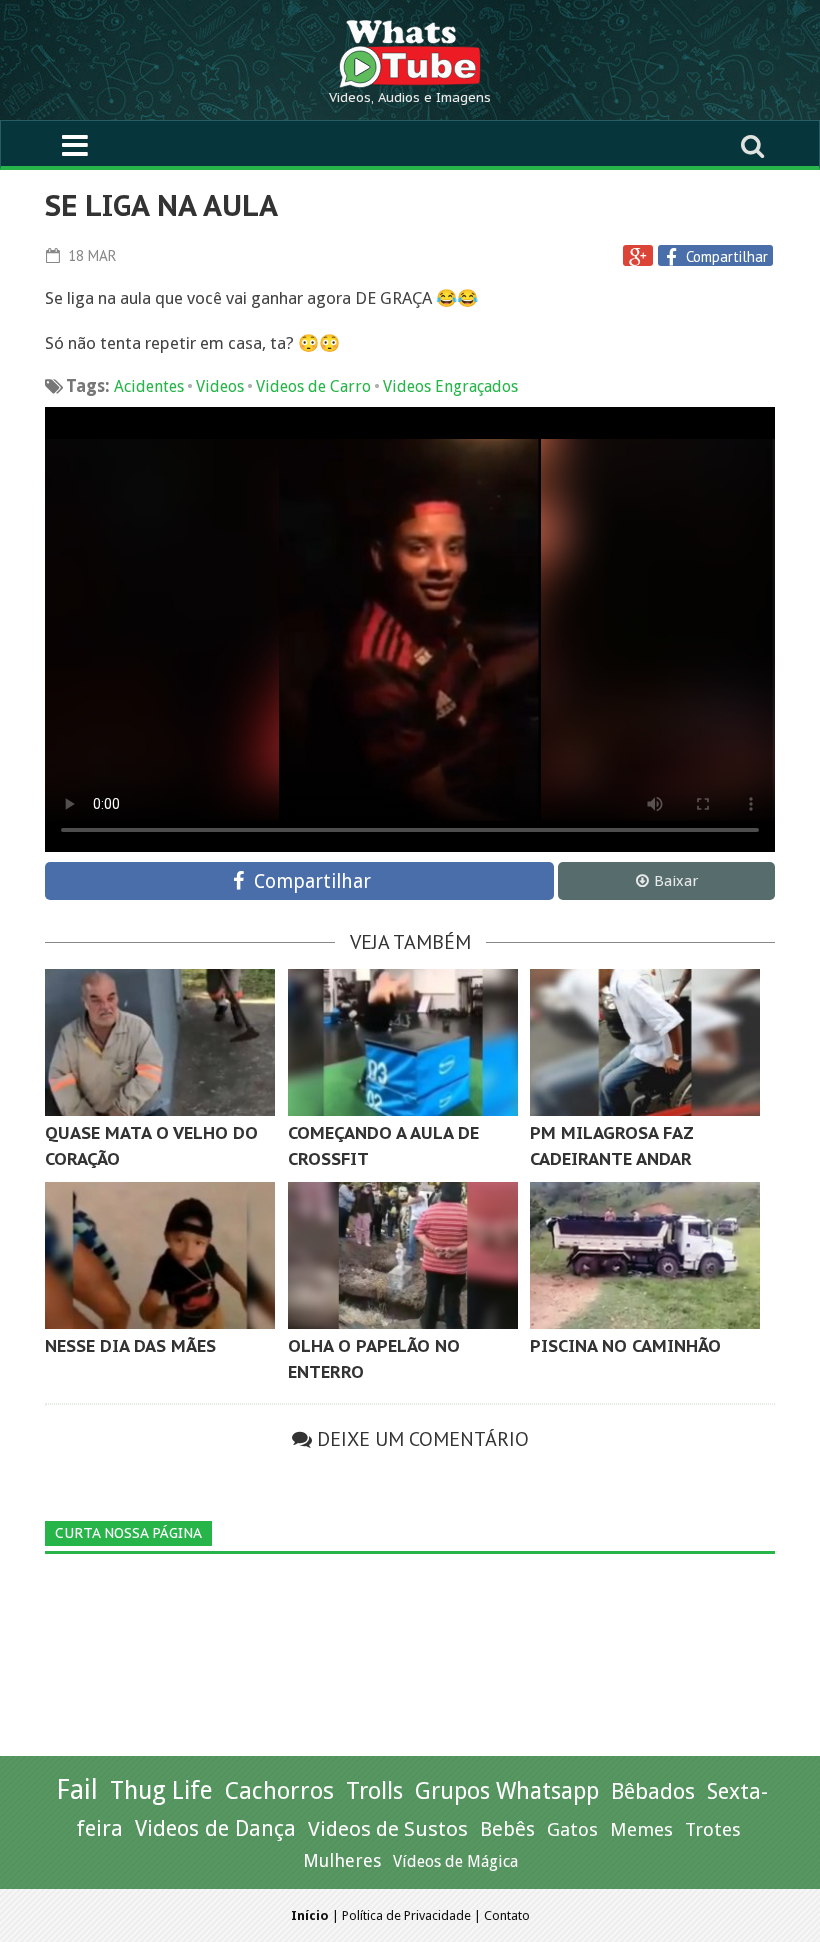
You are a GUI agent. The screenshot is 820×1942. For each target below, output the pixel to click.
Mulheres (342, 1860)
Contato (507, 1915)
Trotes (713, 1829)
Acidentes (149, 386)
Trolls (374, 1791)
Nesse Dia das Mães (130, 1346)
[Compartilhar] (674, 257)
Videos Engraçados (450, 386)
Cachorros (279, 1791)
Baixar (676, 881)
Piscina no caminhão (625, 1346)
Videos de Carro (313, 386)
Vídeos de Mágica (455, 1861)
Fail (77, 1789)
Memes (641, 1829)
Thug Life (161, 1790)
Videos (220, 386)
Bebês (507, 1829)
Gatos (572, 1829)
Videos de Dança (215, 1828)
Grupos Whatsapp (507, 1791)
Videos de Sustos (388, 1829)
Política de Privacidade (406, 1915)
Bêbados (653, 1791)
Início (310, 1915)
